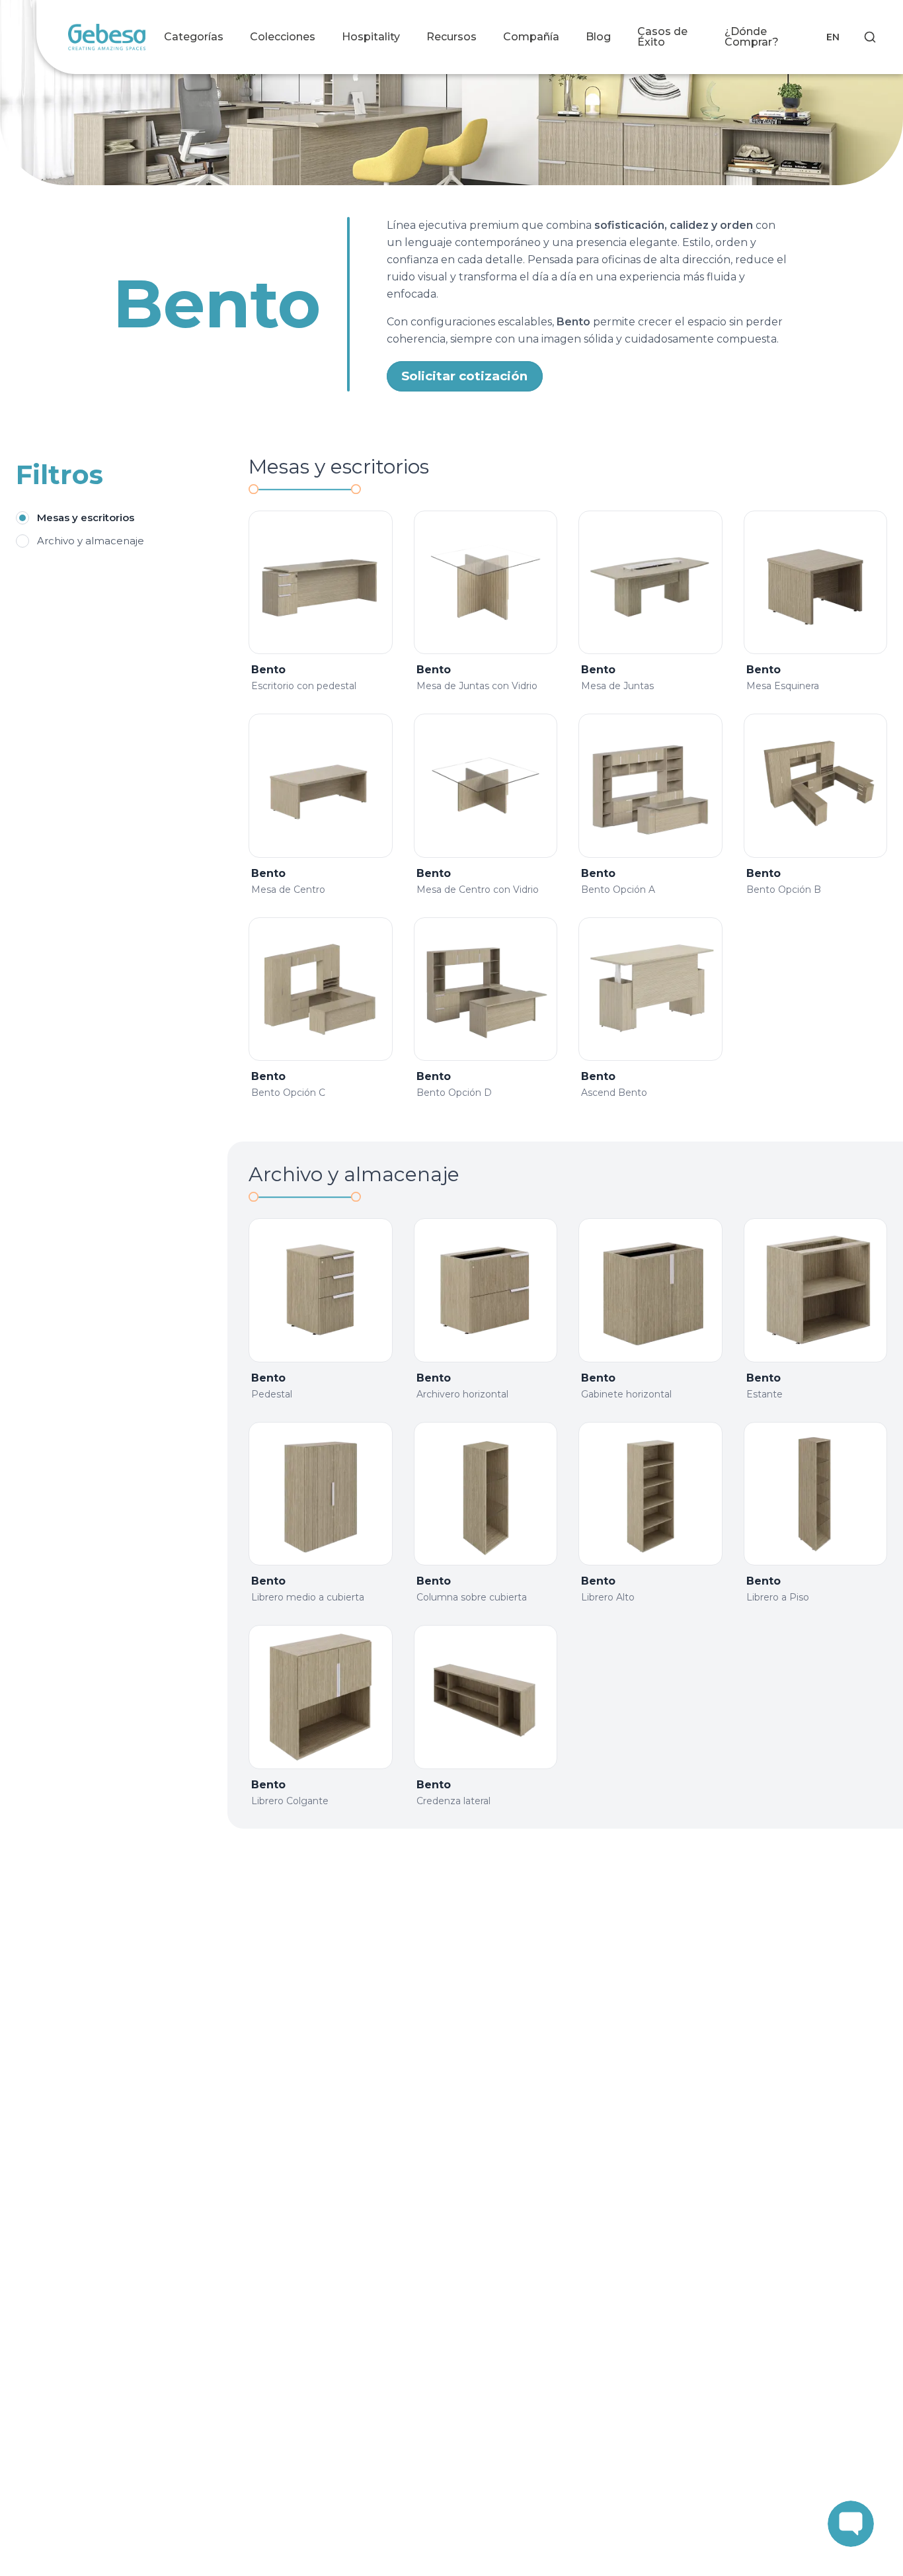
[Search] (870, 37)
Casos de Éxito (662, 37)
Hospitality (371, 37)
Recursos (451, 37)
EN (833, 37)
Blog (598, 37)
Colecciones (283, 37)
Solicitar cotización (464, 376)
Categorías (194, 37)
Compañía (531, 37)
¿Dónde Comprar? (752, 37)
